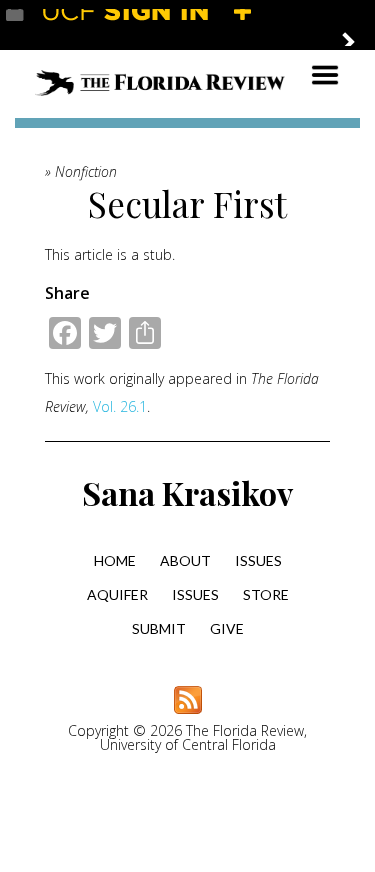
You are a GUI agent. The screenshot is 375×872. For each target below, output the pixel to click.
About (185, 560)
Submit (159, 628)
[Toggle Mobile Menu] (355, 23)
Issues (258, 560)
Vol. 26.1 (120, 406)
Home (115, 560)
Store (266, 594)
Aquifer (117, 594)
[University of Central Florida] (152, 24)
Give (227, 628)
